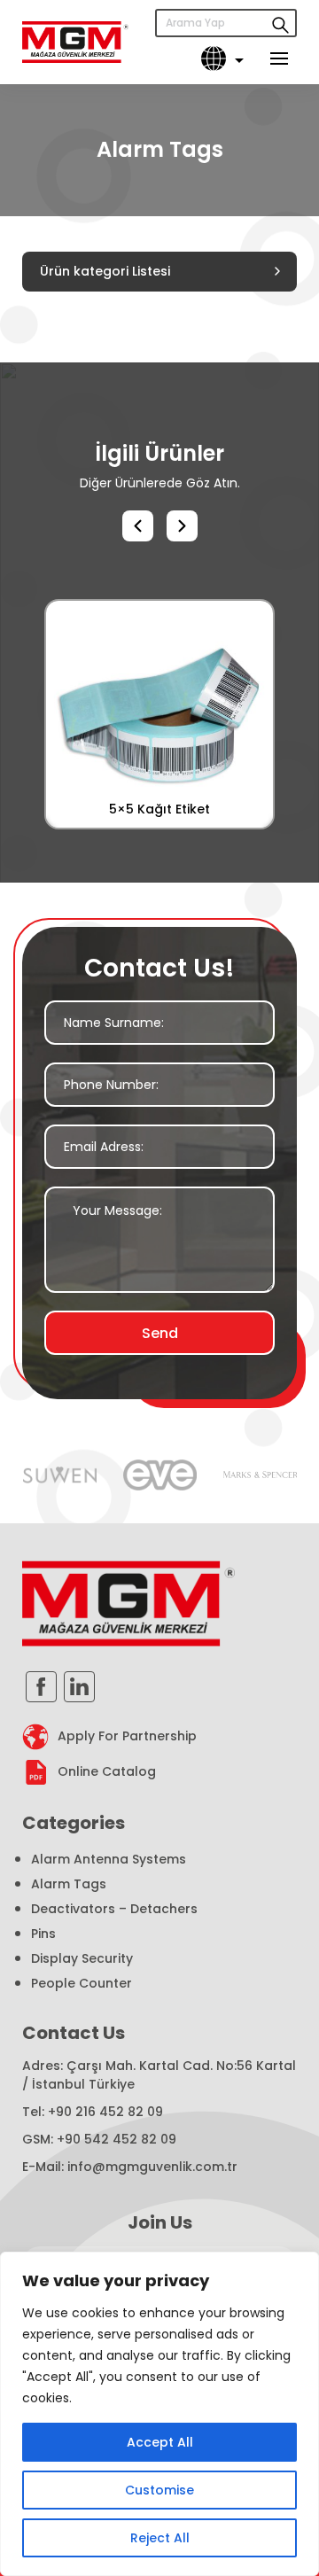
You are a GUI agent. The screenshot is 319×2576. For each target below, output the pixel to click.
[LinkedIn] (79, 1687)
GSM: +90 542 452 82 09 (99, 2139)
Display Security (82, 1958)
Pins (43, 1934)
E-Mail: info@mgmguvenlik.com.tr (130, 2167)
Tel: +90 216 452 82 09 (93, 2112)
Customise (159, 2490)
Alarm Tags (69, 1884)
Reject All (160, 2538)
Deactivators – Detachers (114, 1909)
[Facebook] (41, 1687)
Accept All (160, 2442)
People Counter (82, 1983)
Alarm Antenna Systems (109, 1859)
